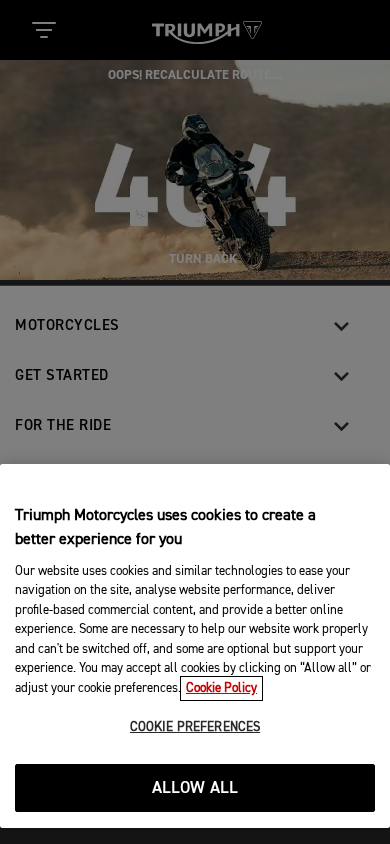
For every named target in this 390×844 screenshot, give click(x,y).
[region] (195, 646)
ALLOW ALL (195, 788)
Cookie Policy (221, 688)
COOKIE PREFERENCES (195, 727)
